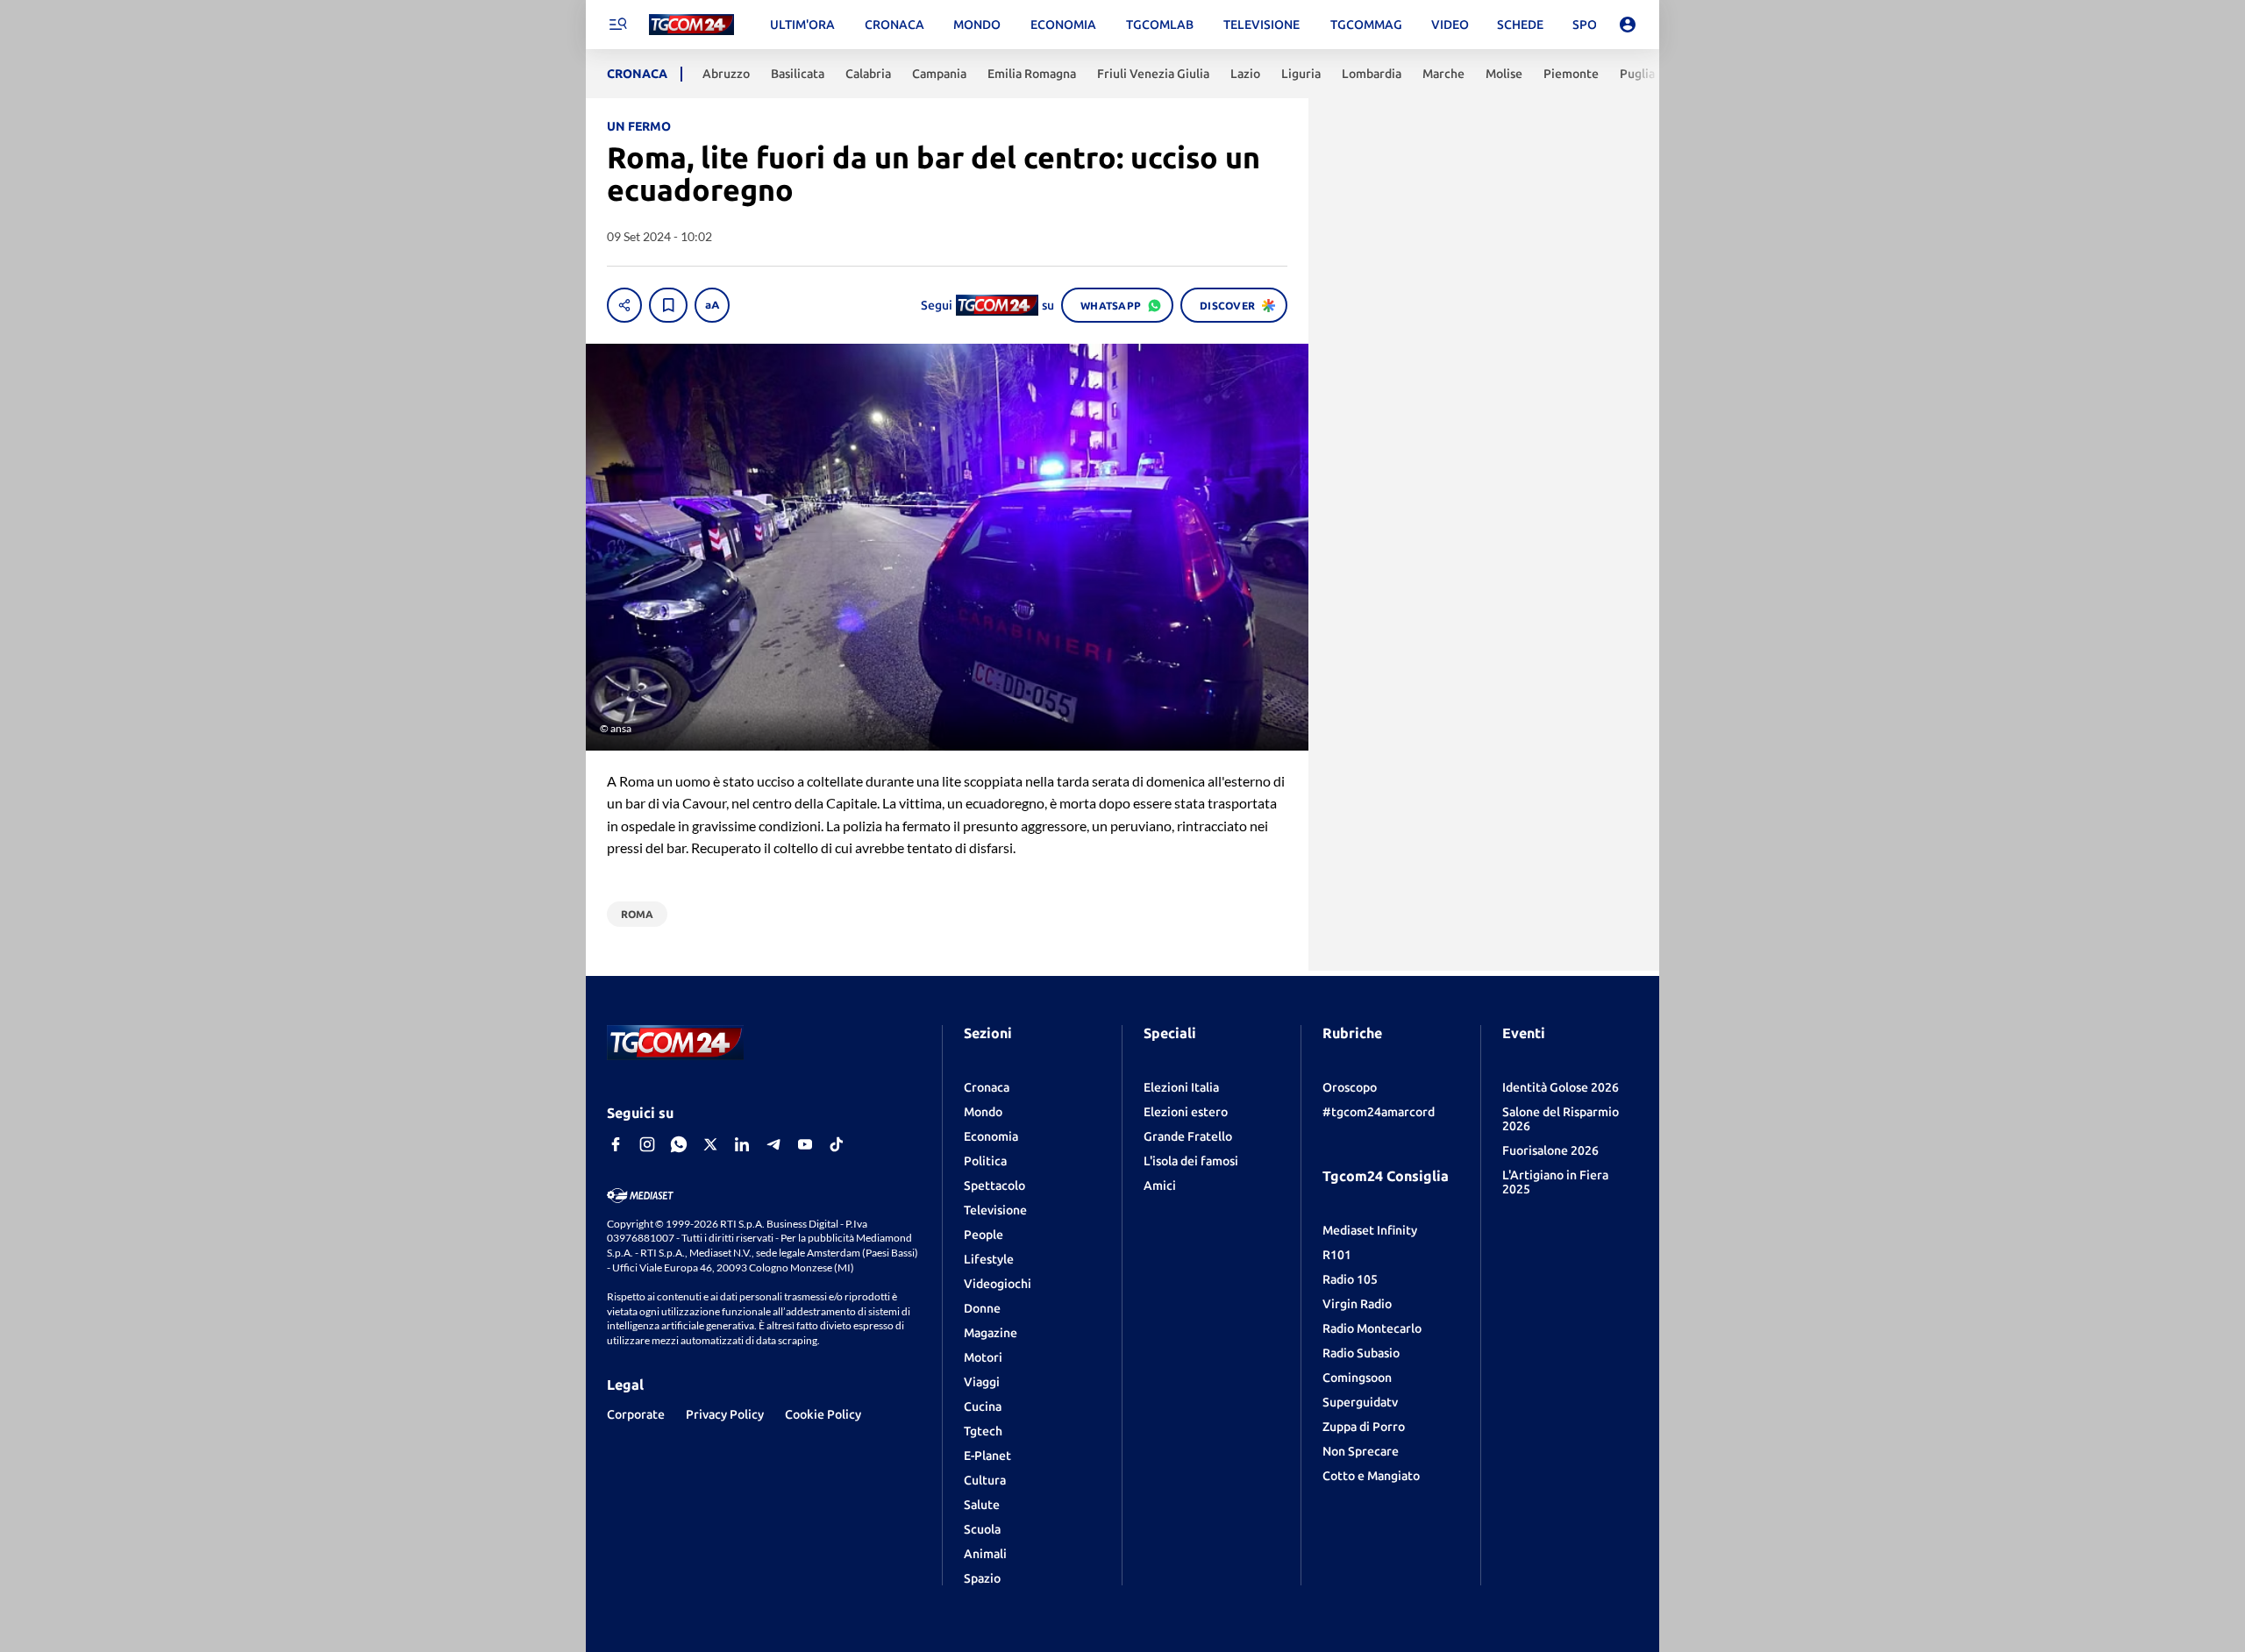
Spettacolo (994, 1186)
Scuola (982, 1529)
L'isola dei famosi (1191, 1161)
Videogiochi (998, 1284)
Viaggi (982, 1382)
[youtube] (805, 1144)
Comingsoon (1357, 1378)
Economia (991, 1136)
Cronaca (987, 1087)
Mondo (983, 1112)
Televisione (995, 1210)
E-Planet (987, 1456)
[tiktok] (837, 1144)
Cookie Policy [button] (823, 1414)
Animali (985, 1554)
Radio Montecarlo (1372, 1328)
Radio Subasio (1361, 1353)
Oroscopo (1350, 1087)
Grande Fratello (1188, 1136)
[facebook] (616, 1144)
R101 (1337, 1255)
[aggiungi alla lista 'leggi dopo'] (668, 305)
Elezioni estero (1186, 1112)
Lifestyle (989, 1259)
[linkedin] (742, 1144)
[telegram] (773, 1144)
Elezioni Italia (1181, 1087)
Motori (983, 1357)
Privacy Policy (725, 1414)
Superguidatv (1360, 1402)
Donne (982, 1308)
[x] (710, 1144)
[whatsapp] (679, 1144)
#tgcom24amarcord (1379, 1112)
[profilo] (1628, 25)
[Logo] (691, 25)
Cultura (985, 1480)
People (984, 1235)
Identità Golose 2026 (1561, 1087)
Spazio (982, 1578)
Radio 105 (1350, 1279)
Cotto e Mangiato (1371, 1476)
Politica (985, 1161)
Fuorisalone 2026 (1550, 1150)
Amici (1160, 1186)
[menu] (617, 25)
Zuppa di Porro (1364, 1427)
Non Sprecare (1361, 1451)
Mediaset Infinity (1370, 1230)
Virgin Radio (1357, 1304)
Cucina (983, 1406)
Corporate (636, 1414)
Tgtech (983, 1431)
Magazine (991, 1333)
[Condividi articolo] (624, 305)
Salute (982, 1505)
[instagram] (647, 1144)
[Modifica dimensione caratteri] (712, 305)
